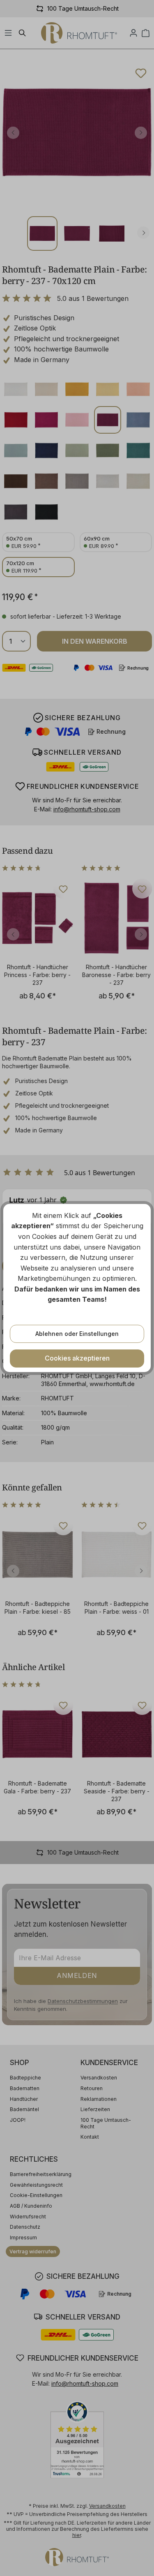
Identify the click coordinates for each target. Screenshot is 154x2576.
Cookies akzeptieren (77, 1358)
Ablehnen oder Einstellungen (77, 1334)
